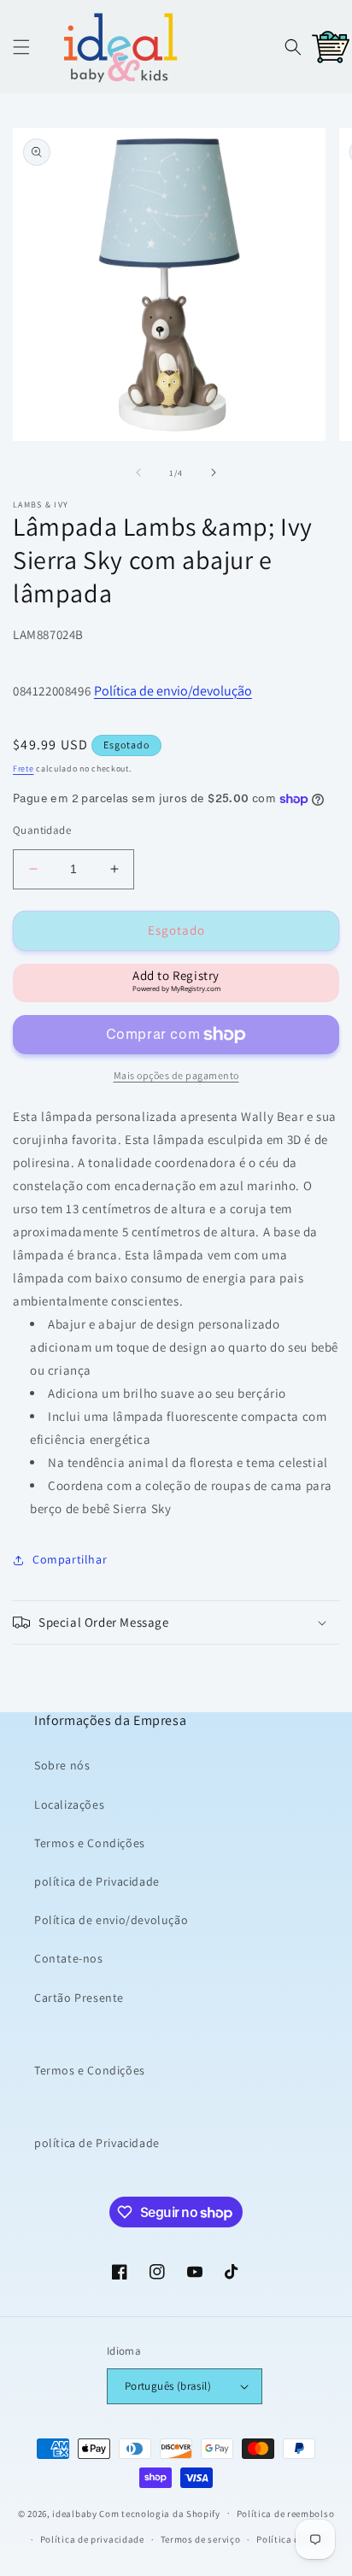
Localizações (69, 1804)
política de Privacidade (97, 1881)
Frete (23, 769)
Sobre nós (62, 1765)
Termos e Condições (90, 1843)
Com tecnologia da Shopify (160, 2513)
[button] (21, 47)
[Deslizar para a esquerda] (138, 472)
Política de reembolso (286, 2514)
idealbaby (74, 2513)
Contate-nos (69, 1958)
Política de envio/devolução (173, 691)
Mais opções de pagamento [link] (176, 1075)
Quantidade (42, 830)
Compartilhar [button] (70, 1559)
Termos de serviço (201, 2539)
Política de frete (292, 2539)
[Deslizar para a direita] (214, 472)
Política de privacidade (92, 2539)
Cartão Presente (79, 1998)
